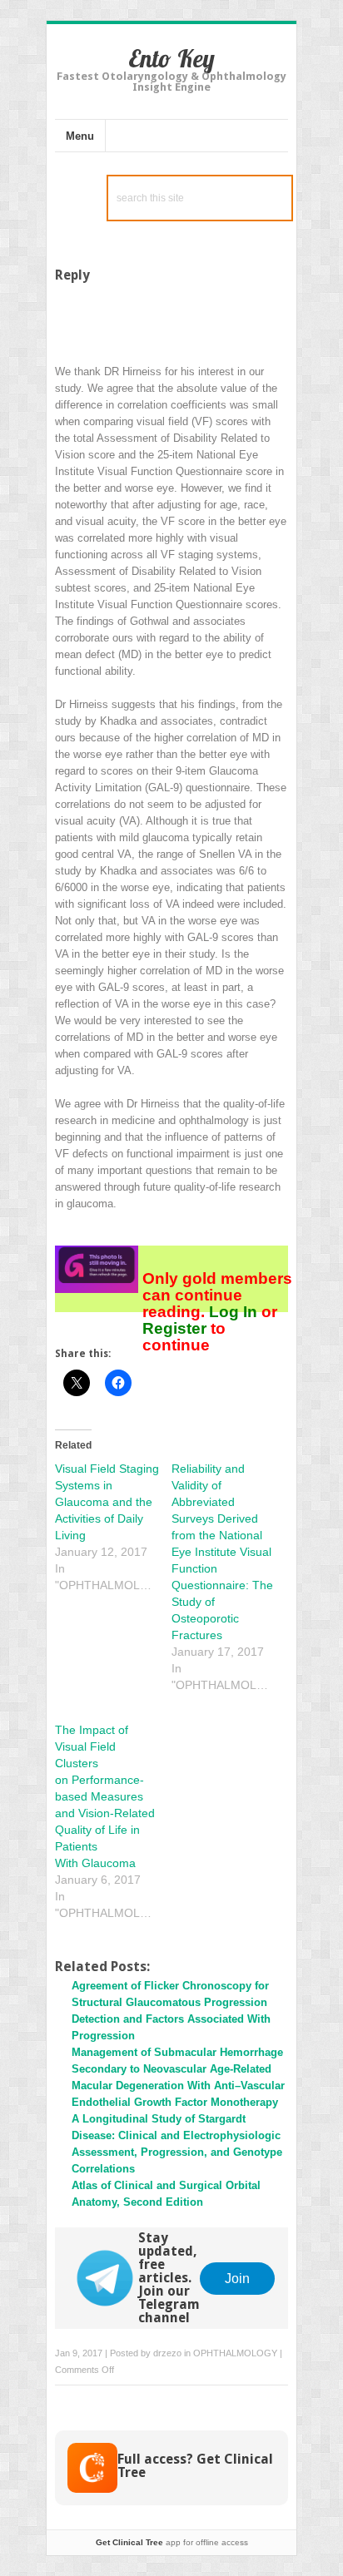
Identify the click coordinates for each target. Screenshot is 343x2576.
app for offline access (172, 2542)
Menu (80, 136)
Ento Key (171, 58)
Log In (233, 1312)
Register (176, 1328)
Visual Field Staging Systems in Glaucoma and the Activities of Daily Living (107, 1502)
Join (237, 2278)
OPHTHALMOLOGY (235, 2353)
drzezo (167, 2353)
